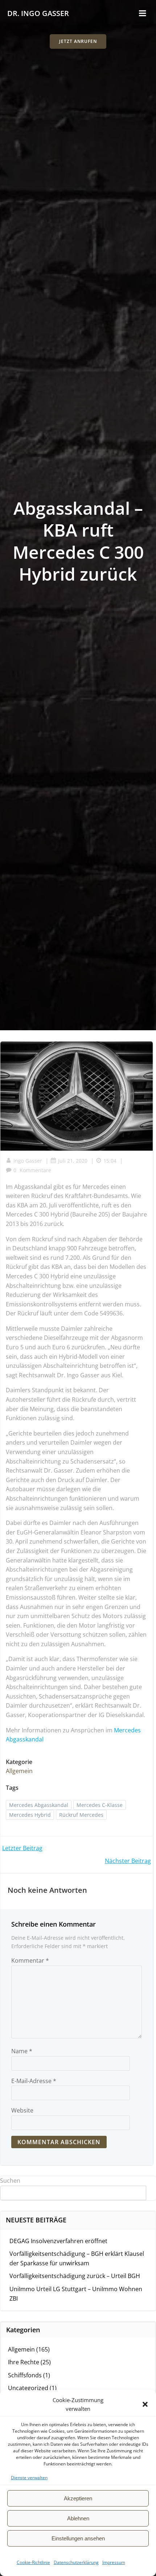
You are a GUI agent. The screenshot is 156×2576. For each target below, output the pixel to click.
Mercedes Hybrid (30, 1815)
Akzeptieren (78, 2498)
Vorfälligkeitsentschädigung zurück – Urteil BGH (75, 2276)
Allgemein (19, 1771)
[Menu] (143, 13)
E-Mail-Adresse (34, 2081)
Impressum (114, 2562)
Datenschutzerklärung (76, 2562)
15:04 (110, 1161)
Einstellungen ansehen (78, 2538)
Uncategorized (28, 2388)
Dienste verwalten (29, 2478)
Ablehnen (78, 2518)
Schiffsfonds (25, 2375)
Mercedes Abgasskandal (39, 1805)
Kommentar (30, 1960)
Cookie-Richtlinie (33, 2562)
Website (22, 2110)
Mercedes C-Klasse (100, 1805)
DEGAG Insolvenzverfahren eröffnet (58, 2241)
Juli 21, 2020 (73, 1161)
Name (22, 2051)
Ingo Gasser (28, 1161)
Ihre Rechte (24, 2362)
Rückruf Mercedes (81, 1815)
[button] (145, 2404)
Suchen (10, 2181)
